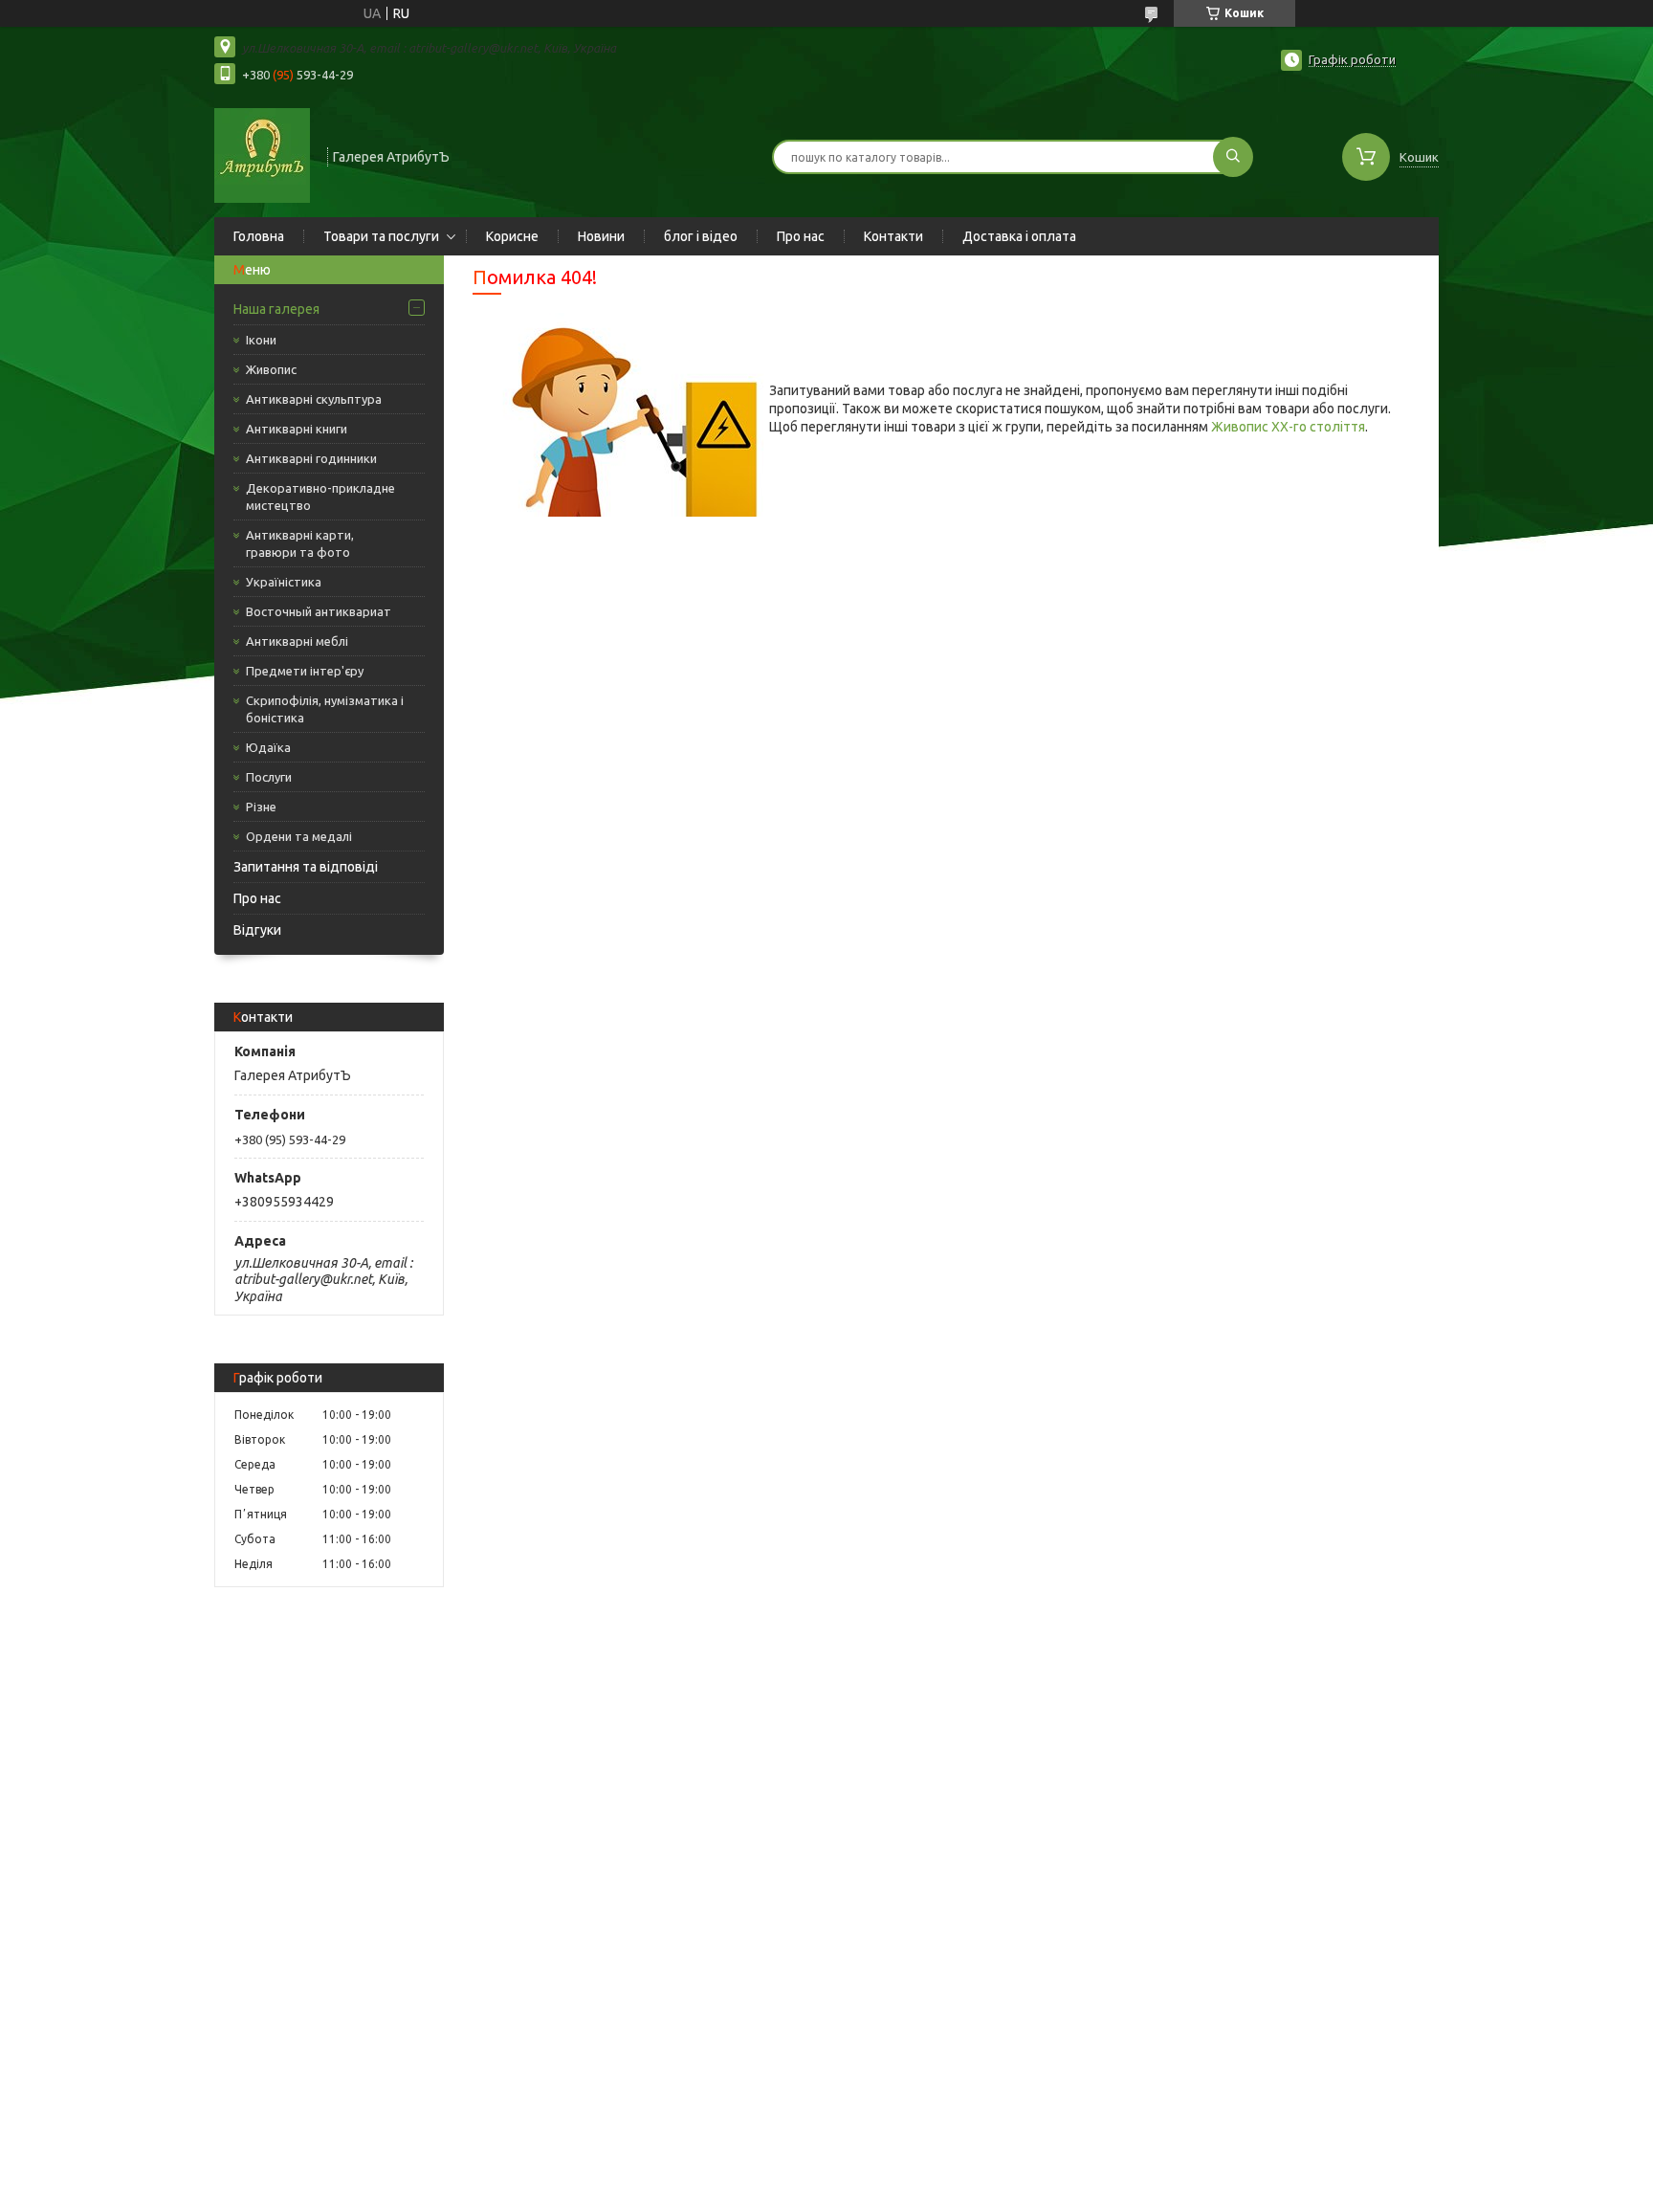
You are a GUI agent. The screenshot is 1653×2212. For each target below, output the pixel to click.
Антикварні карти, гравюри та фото (300, 543)
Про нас (801, 236)
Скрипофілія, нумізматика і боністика (325, 709)
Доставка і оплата (1019, 236)
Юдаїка (268, 747)
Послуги (269, 777)
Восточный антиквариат (319, 611)
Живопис (271, 369)
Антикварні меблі (297, 641)
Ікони (261, 340)
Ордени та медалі (299, 836)
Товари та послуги (381, 236)
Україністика (284, 582)
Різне (261, 807)
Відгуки (257, 930)
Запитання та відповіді (306, 867)
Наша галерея (276, 309)
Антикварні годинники (311, 458)
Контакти (893, 236)
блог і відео (701, 236)
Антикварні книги (297, 429)
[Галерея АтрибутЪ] (262, 155)
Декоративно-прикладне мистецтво (320, 497)
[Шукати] (1233, 157)
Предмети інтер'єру (305, 671)
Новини (601, 236)
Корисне (512, 236)
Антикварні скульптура (314, 399)
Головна (259, 236)
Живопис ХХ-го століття (1288, 427)
